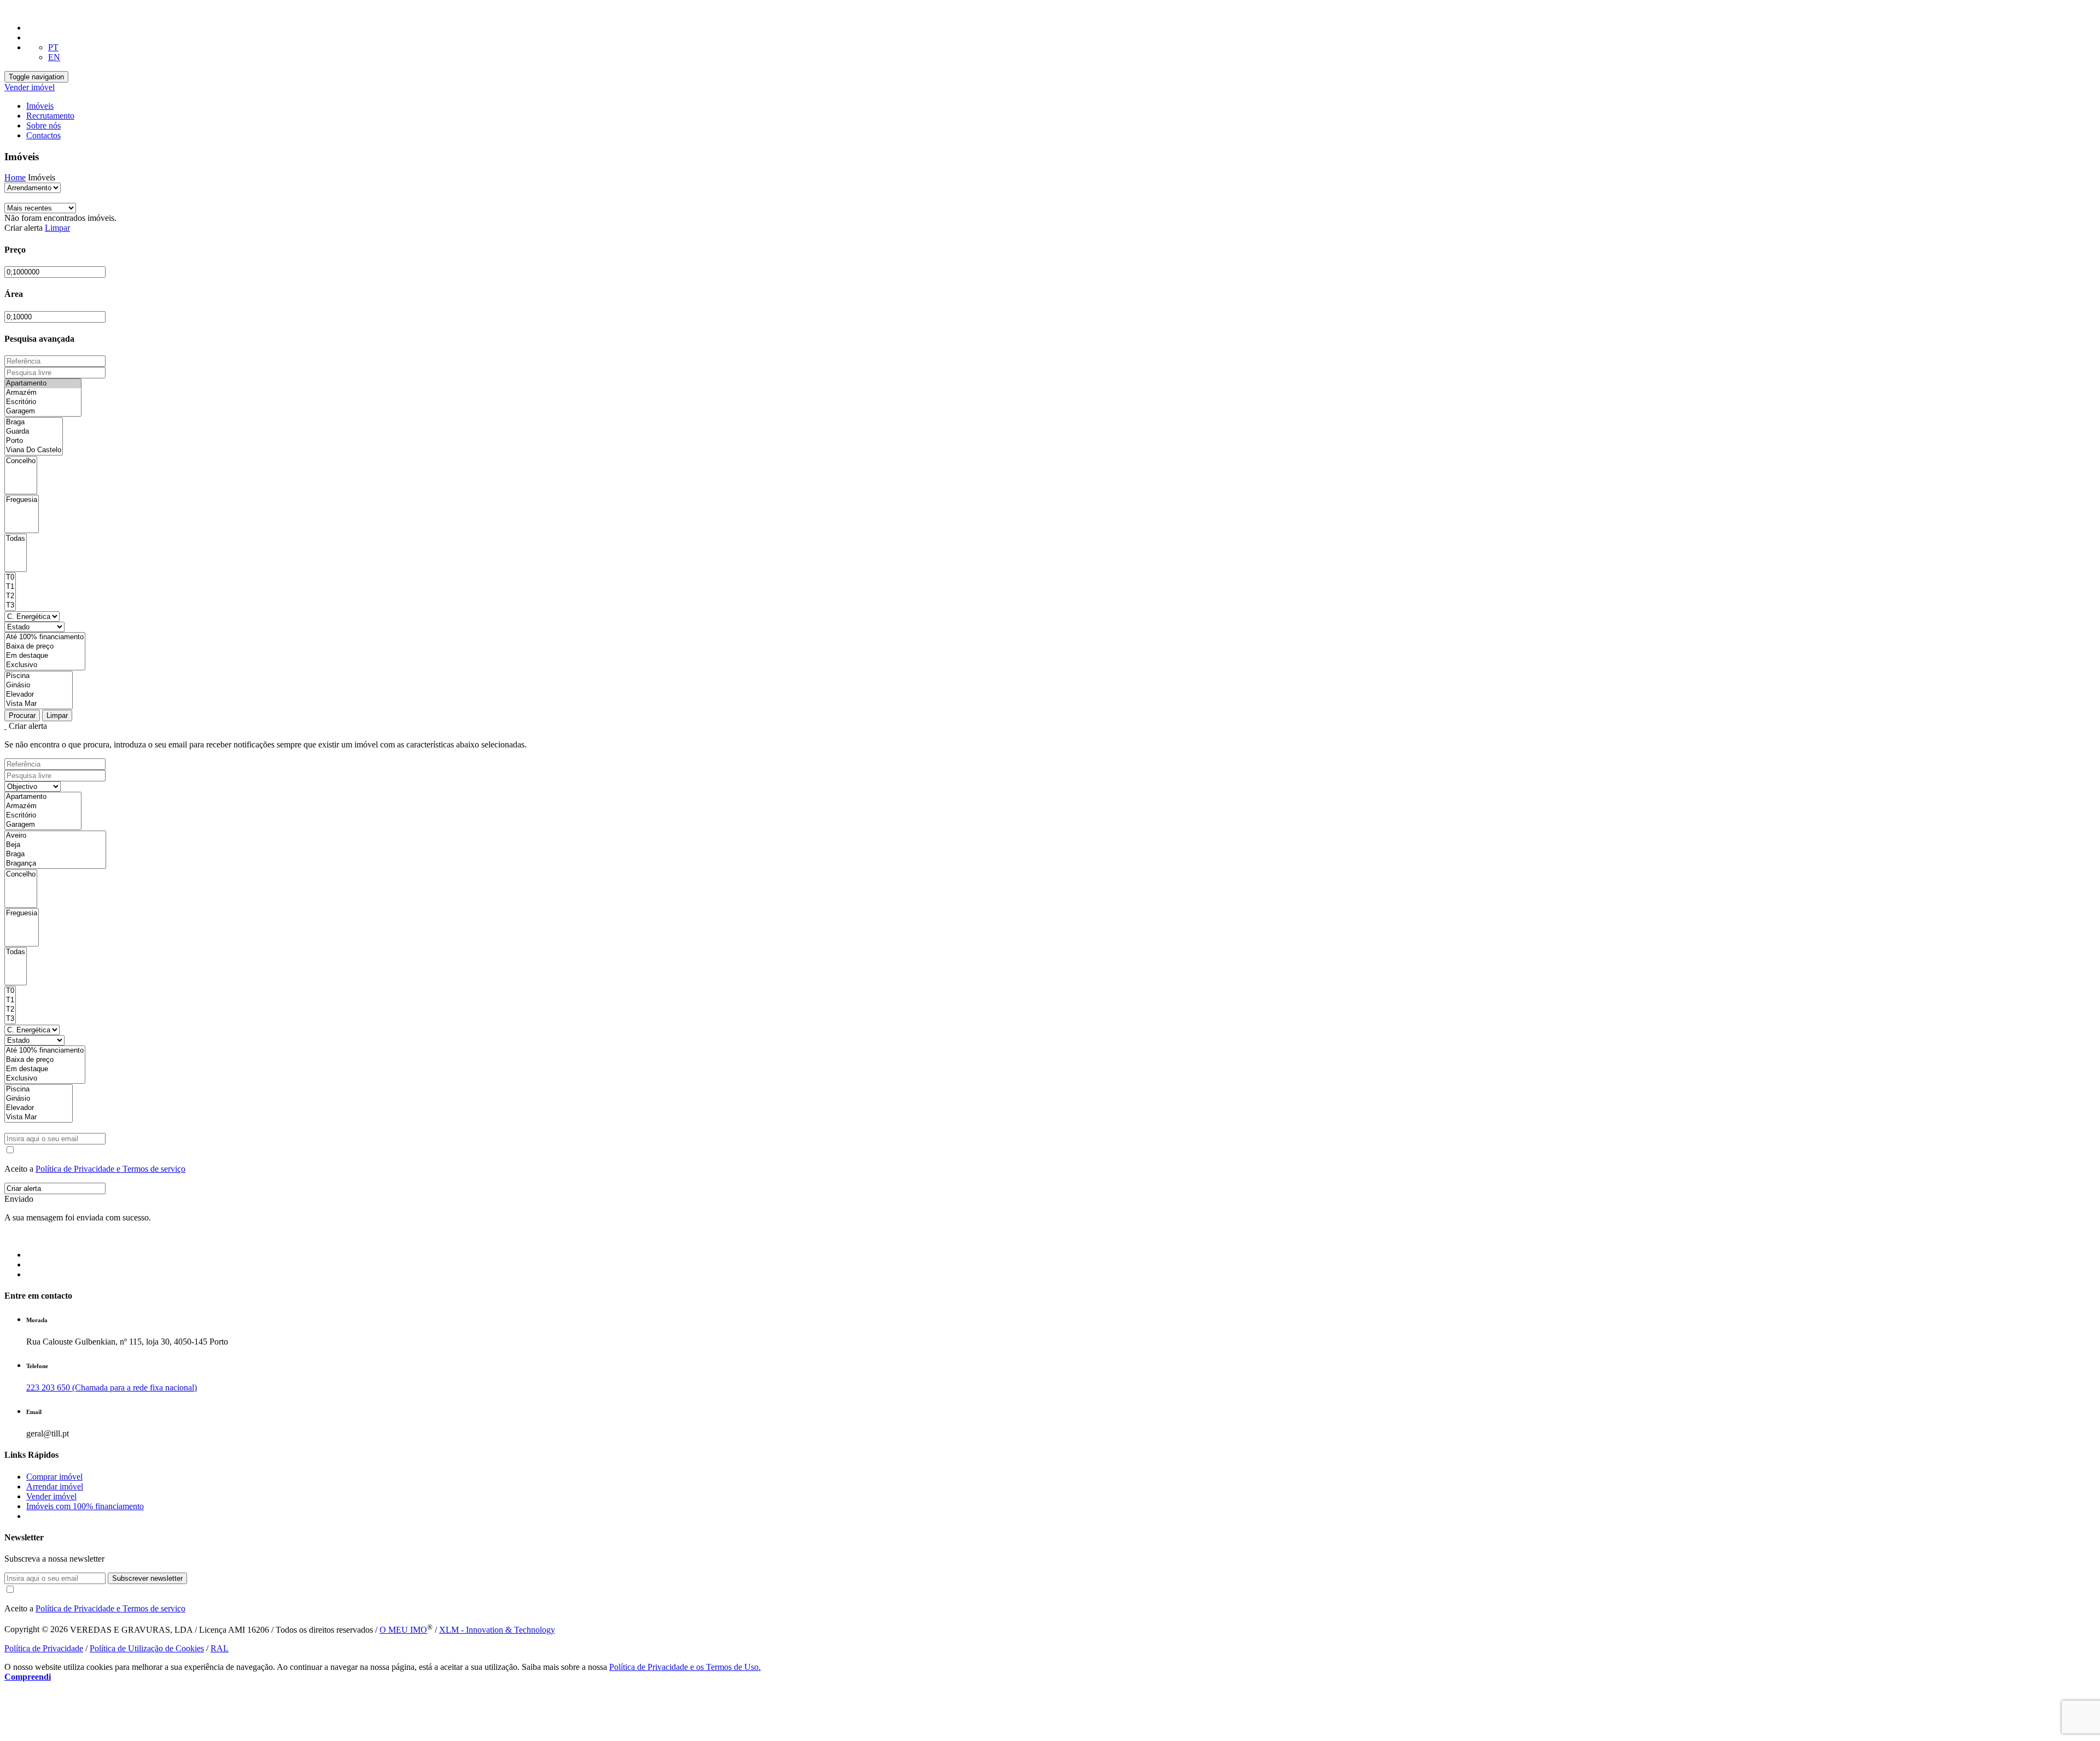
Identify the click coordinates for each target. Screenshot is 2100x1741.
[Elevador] (39, 695)
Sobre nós (43, 125)
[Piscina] (39, 676)
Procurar (22, 715)
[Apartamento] (43, 384)
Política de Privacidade (44, 1648)
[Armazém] (43, 393)
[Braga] (34, 422)
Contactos (43, 135)
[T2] (10, 596)
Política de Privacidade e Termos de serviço (110, 1169)
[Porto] (34, 441)
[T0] (10, 578)
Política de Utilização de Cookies (147, 1648)
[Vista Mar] (39, 704)
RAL (220, 1648)
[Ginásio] (39, 685)
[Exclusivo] (45, 665)
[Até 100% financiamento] (45, 637)
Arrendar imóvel (55, 1486)
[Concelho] (21, 461)
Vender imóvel (30, 87)
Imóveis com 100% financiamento (85, 1506)
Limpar (57, 228)
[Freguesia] (22, 500)
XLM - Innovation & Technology (497, 1630)
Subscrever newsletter (147, 1578)
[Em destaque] (45, 656)
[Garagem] (43, 411)
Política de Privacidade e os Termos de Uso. (685, 1667)
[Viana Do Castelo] (34, 450)
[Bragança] (55, 864)
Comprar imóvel (54, 1477)
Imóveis (40, 106)
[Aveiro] (55, 836)
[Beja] (55, 845)
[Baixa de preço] (45, 647)
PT (53, 47)
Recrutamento (50, 116)
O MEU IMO (403, 1630)
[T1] (10, 587)
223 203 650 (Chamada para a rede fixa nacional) (112, 1387)
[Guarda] (34, 432)
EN (54, 57)
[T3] (10, 606)
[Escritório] (43, 402)
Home (15, 177)
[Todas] (16, 539)
